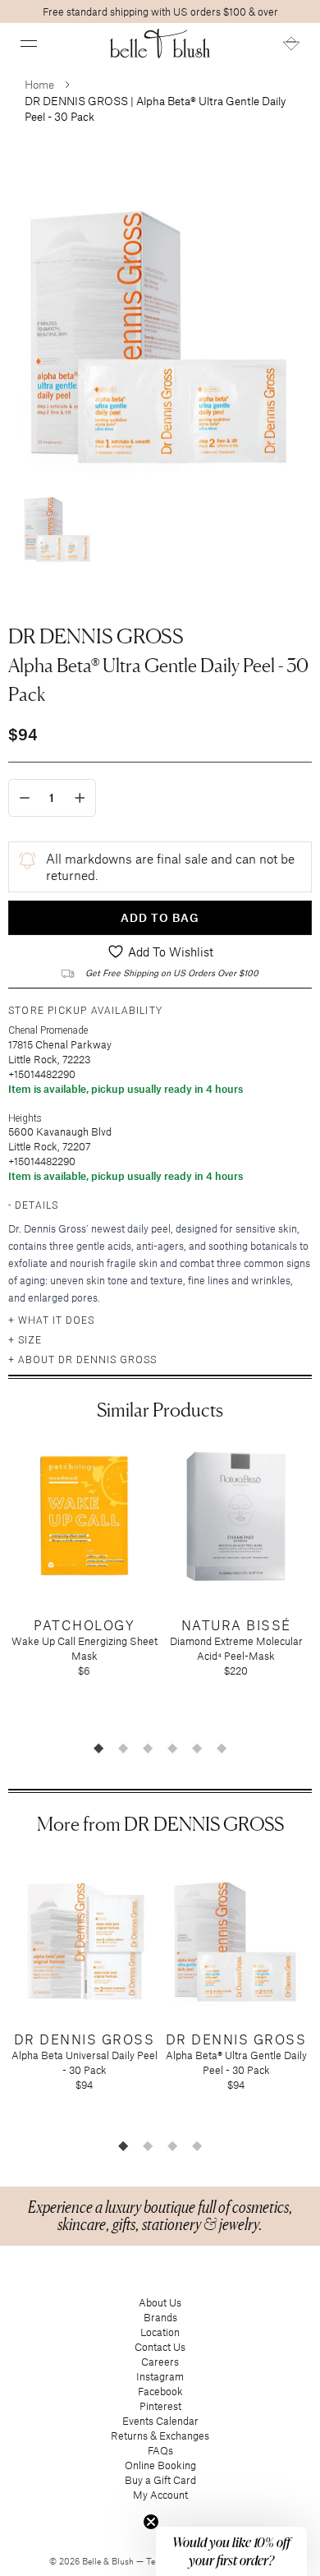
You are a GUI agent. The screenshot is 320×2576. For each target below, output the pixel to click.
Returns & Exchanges (160, 2435)
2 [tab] (123, 1748)
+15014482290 (42, 1074)
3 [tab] (148, 1748)
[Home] (160, 44)
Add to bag (160, 917)
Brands (160, 2317)
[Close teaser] (151, 2522)
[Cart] (291, 44)
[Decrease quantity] (25, 798)
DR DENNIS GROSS (96, 636)
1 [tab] (98, 1748)
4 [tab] (172, 1748)
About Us (160, 2302)
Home (39, 84)
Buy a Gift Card (160, 2480)
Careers (160, 2362)
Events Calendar (160, 2421)
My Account (160, 2495)
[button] (29, 44)
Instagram (160, 2376)
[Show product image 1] (57, 523)
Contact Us (160, 2347)
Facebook (160, 2391)
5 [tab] (197, 1748)
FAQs (160, 2450)
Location (160, 2332)
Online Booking (160, 2465)
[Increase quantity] (80, 798)
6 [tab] (222, 1748)
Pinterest (160, 2406)
